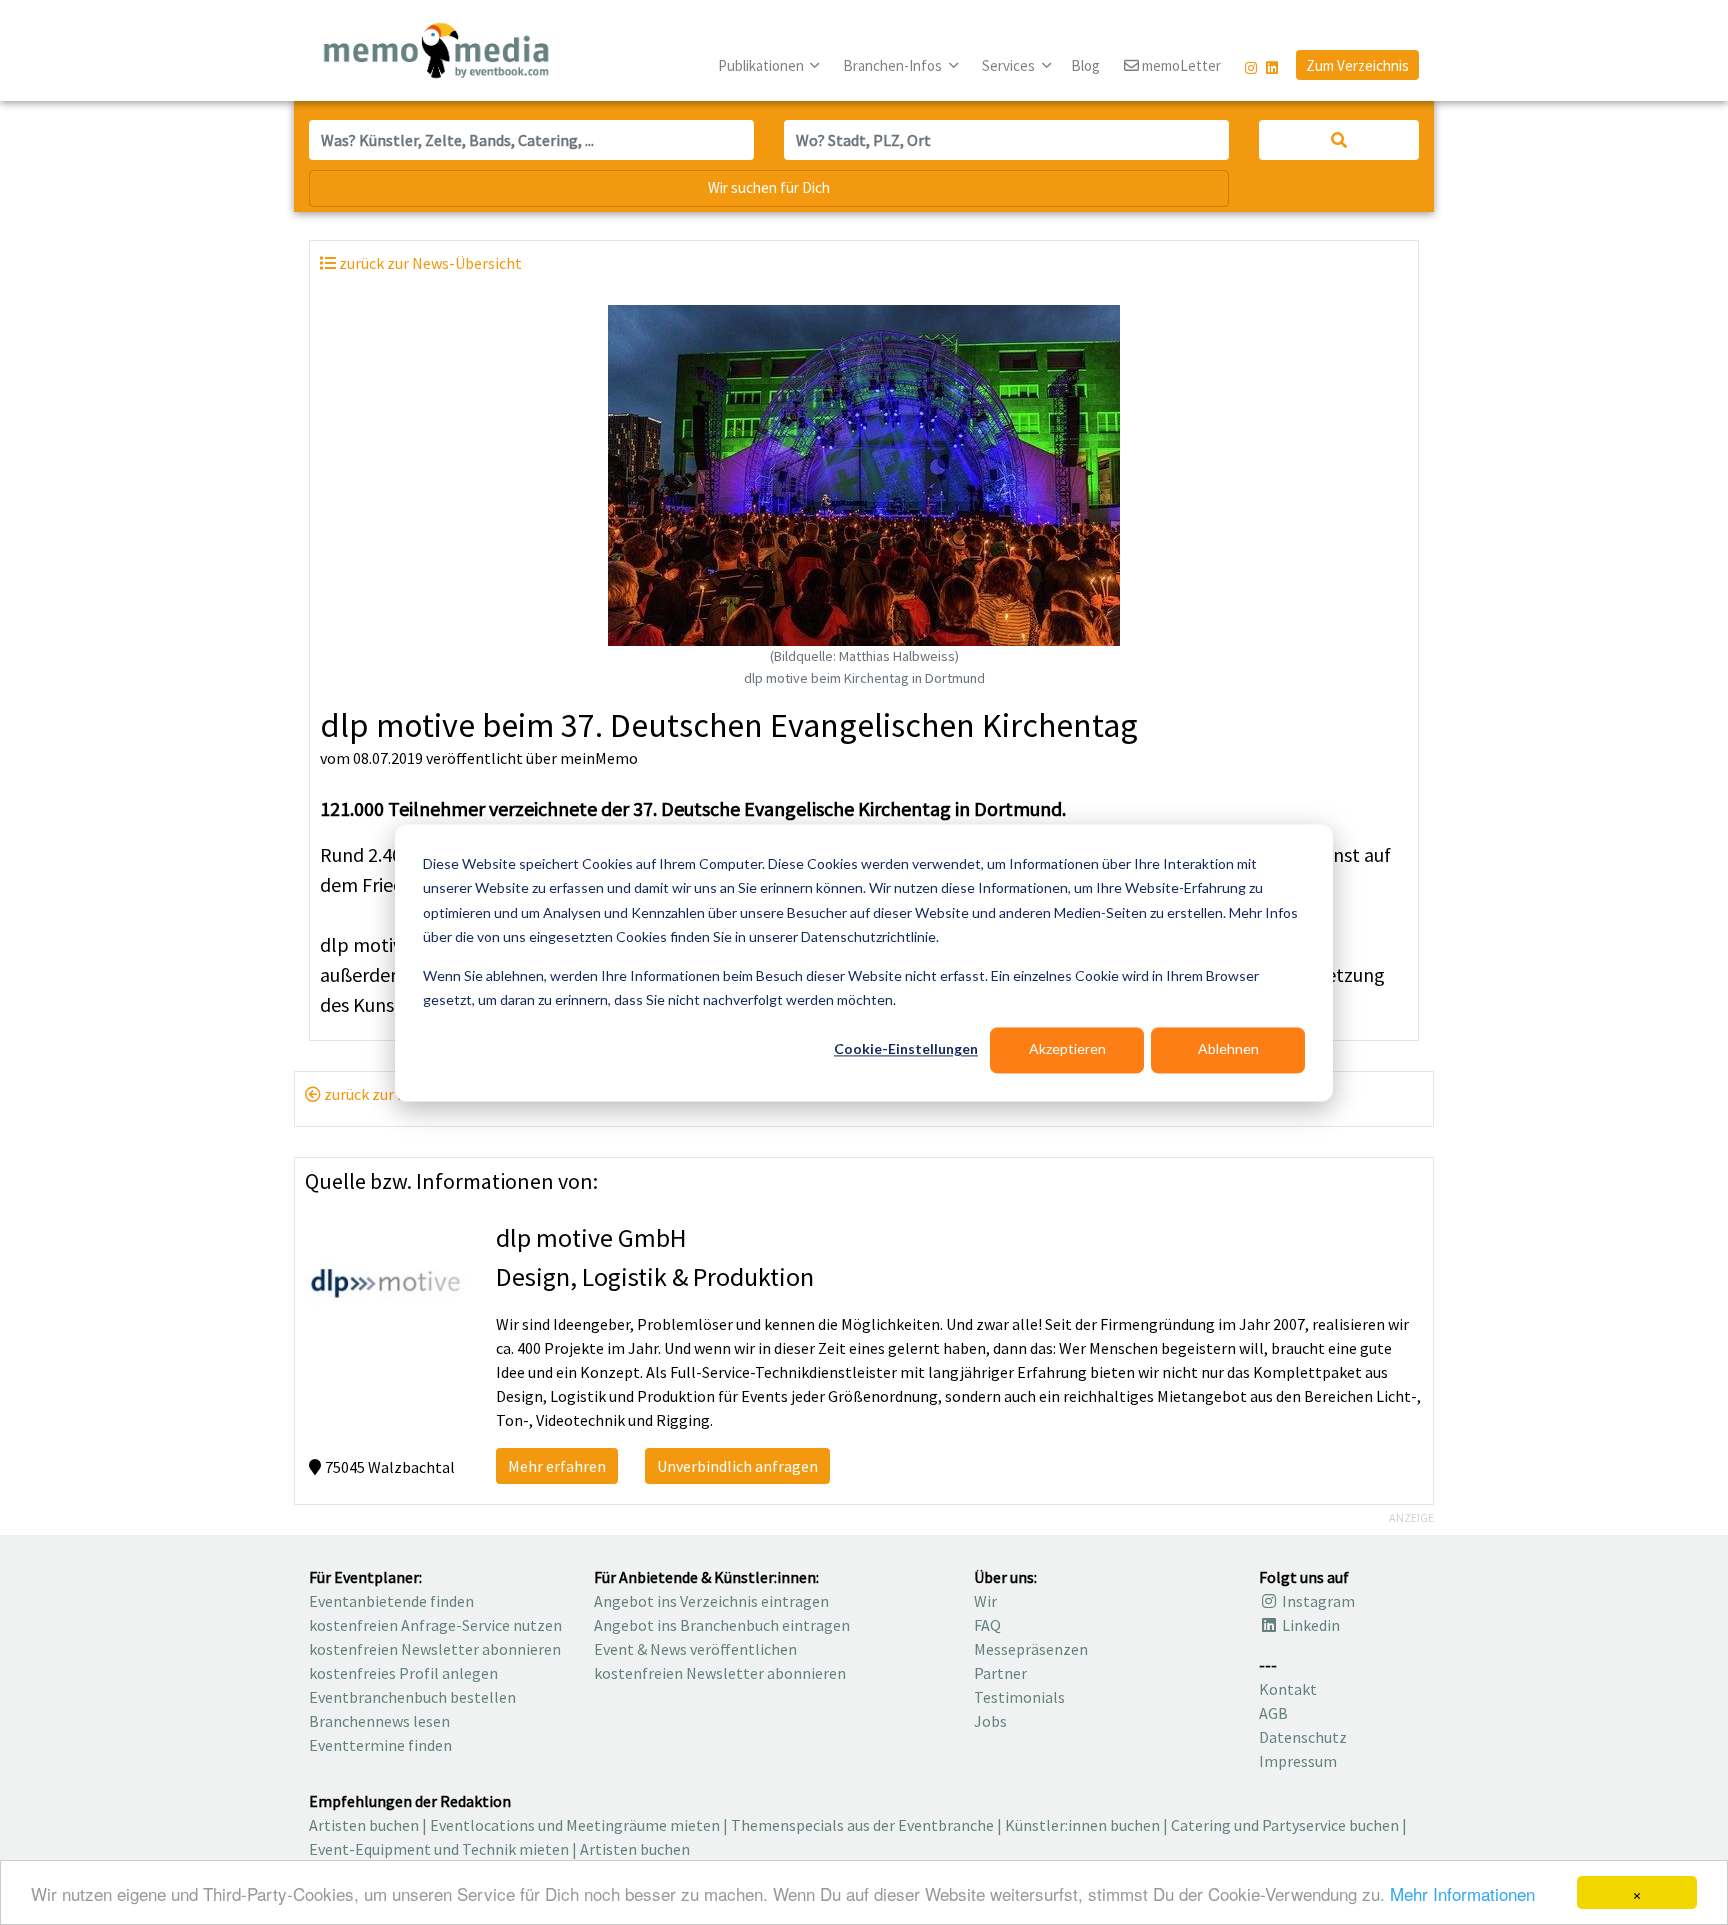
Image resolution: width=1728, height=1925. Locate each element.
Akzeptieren (1067, 1049)
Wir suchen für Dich (769, 187)
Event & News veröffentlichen (695, 1649)
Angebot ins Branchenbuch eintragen (722, 1625)
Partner (1000, 1673)
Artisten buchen (364, 1825)
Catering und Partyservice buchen (1285, 1825)
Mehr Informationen (1462, 1893)
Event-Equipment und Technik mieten (439, 1849)
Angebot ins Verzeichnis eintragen (711, 1601)
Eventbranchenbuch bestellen (412, 1697)
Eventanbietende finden (391, 1601)
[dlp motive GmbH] (385, 1281)
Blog (1085, 65)
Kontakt (1288, 1689)
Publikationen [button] (762, 65)
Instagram (1317, 1601)
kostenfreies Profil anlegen (403, 1673)
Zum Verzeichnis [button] (1357, 65)
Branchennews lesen (379, 1721)
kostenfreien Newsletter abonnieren (435, 1649)
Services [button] (1010, 65)
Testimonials (1019, 1697)
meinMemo (599, 758)
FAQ (987, 1625)
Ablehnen (1228, 1049)
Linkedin (1309, 1625)
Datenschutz (1303, 1737)
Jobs (990, 1721)
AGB (1273, 1713)
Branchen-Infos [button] (894, 65)
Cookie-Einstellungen (906, 1049)
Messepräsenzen (1031, 1649)
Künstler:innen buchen (1082, 1825)
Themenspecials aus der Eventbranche (862, 1825)
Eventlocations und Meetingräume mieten (575, 1825)
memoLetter (1180, 65)
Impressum (1298, 1761)
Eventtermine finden (380, 1745)
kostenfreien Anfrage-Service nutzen (435, 1625)
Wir (985, 1601)
